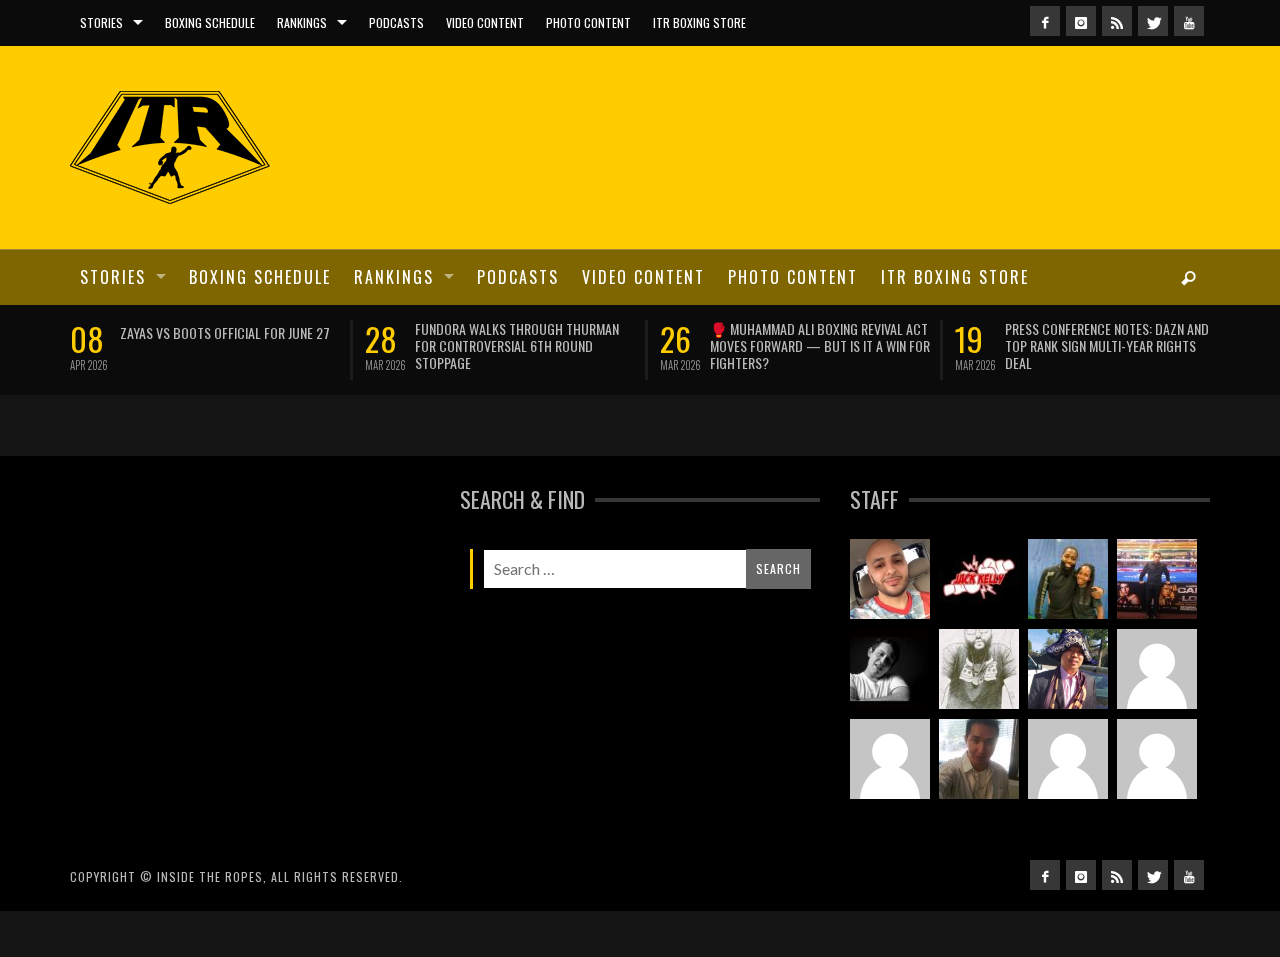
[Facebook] (1045, 21)
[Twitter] (1153, 21)
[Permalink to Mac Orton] (1157, 759)
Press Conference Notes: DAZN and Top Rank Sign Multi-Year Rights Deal (1107, 345)
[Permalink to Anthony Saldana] (1068, 759)
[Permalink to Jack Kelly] (979, 579)
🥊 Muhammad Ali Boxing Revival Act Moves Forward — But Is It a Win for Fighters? (820, 345)
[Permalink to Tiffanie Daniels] (1068, 579)
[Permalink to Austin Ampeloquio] (890, 759)
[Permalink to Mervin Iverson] (979, 759)
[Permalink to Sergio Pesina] (1157, 579)
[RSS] (1117, 21)
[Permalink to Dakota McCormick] (890, 669)
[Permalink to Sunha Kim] (1068, 669)
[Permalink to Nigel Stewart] (979, 669)
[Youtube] (1189, 21)
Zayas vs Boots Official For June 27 (225, 332)
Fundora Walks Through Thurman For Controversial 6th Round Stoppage (517, 345)
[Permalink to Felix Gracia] (890, 579)
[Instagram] (1081, 21)
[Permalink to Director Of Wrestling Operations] (1157, 669)
